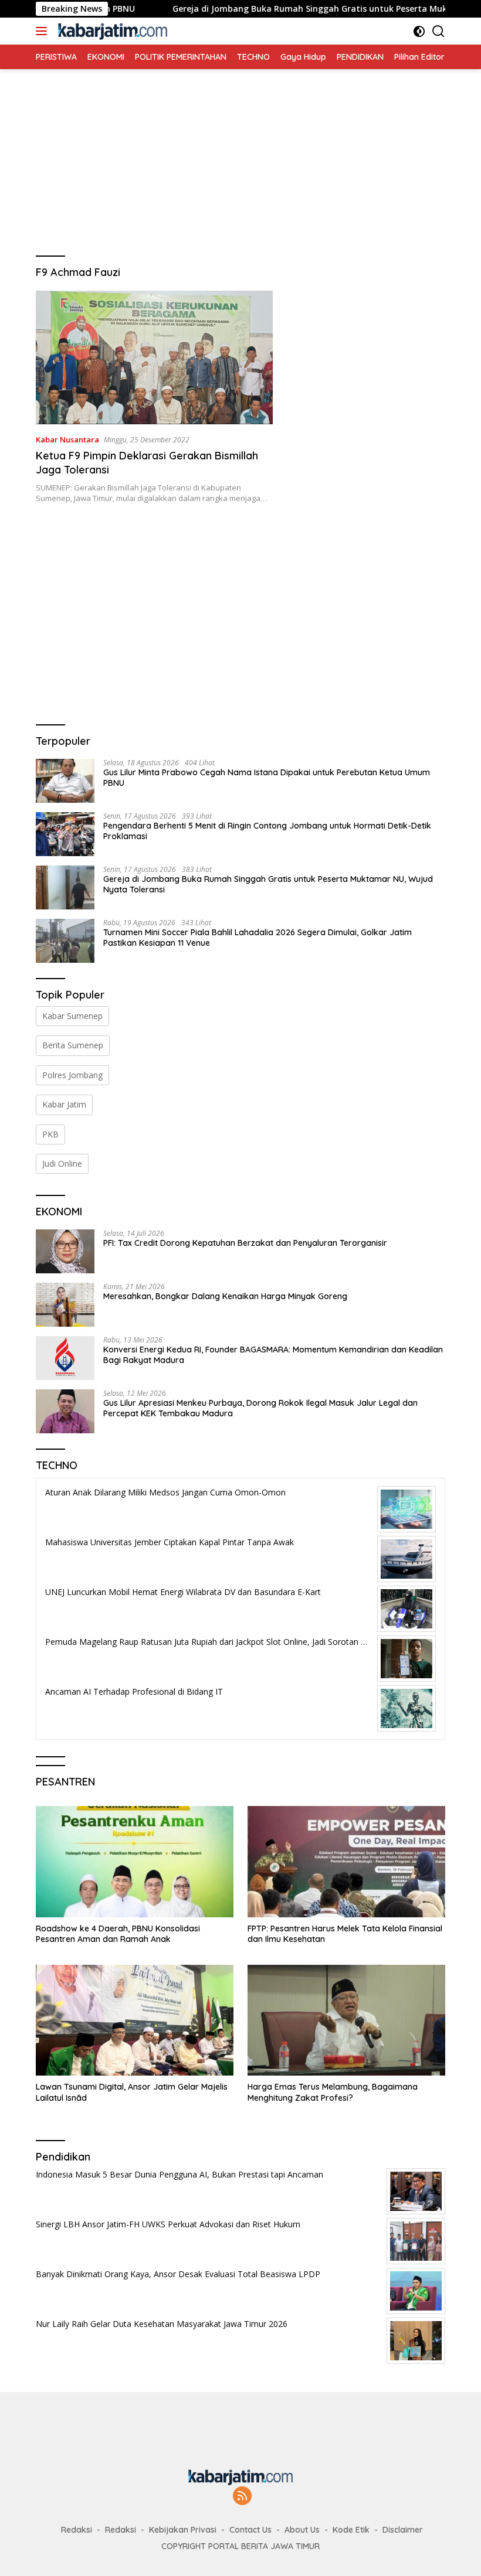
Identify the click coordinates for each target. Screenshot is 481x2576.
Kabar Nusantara (67, 439)
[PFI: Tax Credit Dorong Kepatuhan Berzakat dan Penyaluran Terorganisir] (65, 1251)
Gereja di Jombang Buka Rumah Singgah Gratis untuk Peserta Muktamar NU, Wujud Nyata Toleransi (268, 884)
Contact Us (250, 2530)
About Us (302, 2530)
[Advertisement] (240, 151)
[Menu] (44, 31)
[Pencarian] (438, 31)
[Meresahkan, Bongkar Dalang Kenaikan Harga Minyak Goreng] (65, 1305)
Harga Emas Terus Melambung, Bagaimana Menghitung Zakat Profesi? (333, 2092)
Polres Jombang (72, 1075)
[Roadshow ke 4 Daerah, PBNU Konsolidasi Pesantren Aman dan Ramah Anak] (135, 1862)
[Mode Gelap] (419, 31)
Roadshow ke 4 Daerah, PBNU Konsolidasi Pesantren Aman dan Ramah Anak (118, 1934)
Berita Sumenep (73, 1045)
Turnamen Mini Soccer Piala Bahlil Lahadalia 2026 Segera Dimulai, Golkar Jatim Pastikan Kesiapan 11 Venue (258, 938)
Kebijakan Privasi (183, 2530)
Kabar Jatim (64, 1104)
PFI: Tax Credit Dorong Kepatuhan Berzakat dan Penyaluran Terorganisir (245, 1243)
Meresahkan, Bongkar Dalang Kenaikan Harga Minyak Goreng (225, 1296)
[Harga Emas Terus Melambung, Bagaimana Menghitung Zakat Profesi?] (346, 2020)
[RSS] (242, 2497)
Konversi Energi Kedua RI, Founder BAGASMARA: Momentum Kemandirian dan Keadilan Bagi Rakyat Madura (273, 1355)
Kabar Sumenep (72, 1016)
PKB (50, 1134)
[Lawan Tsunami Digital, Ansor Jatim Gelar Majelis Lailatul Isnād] (135, 2020)
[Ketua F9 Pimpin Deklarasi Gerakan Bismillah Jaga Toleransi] (154, 357)
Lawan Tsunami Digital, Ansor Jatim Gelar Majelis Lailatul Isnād (132, 2092)
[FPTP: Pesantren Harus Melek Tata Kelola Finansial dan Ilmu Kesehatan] (346, 1862)
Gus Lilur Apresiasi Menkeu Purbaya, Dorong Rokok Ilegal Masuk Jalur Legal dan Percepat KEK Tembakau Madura (260, 1408)
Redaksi (77, 2530)
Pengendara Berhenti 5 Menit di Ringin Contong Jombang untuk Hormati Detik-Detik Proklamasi (267, 831)
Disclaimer (403, 2530)
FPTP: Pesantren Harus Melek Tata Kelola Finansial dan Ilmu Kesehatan (345, 1934)
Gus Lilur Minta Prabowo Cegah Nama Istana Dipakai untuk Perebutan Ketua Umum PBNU (267, 778)
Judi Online (62, 1163)
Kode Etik (351, 2530)
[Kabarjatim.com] (111, 31)
